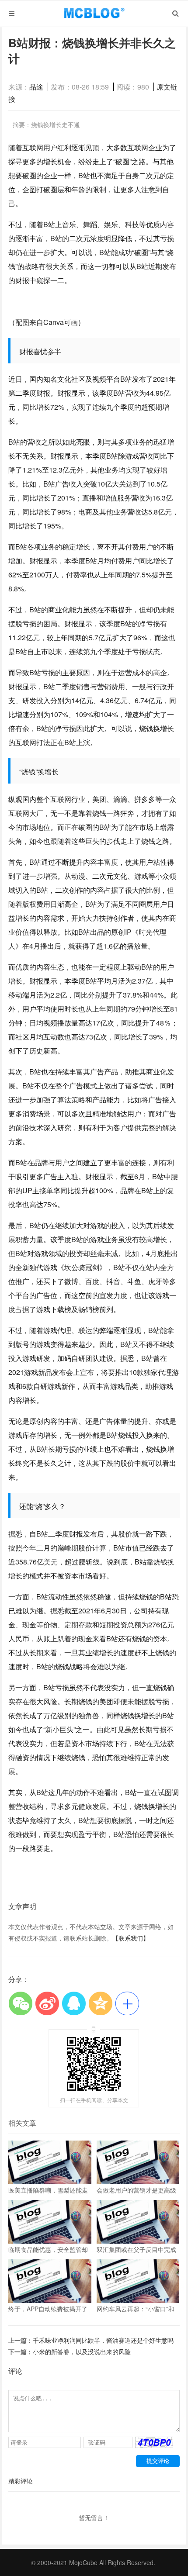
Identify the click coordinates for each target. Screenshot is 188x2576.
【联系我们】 (131, 1938)
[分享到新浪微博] (47, 2003)
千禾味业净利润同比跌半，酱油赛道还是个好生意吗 (103, 2340)
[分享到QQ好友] (74, 2003)
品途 (36, 87)
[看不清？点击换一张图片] (154, 2445)
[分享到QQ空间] (100, 2003)
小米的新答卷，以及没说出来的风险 (82, 2352)
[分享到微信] (20, 2003)
